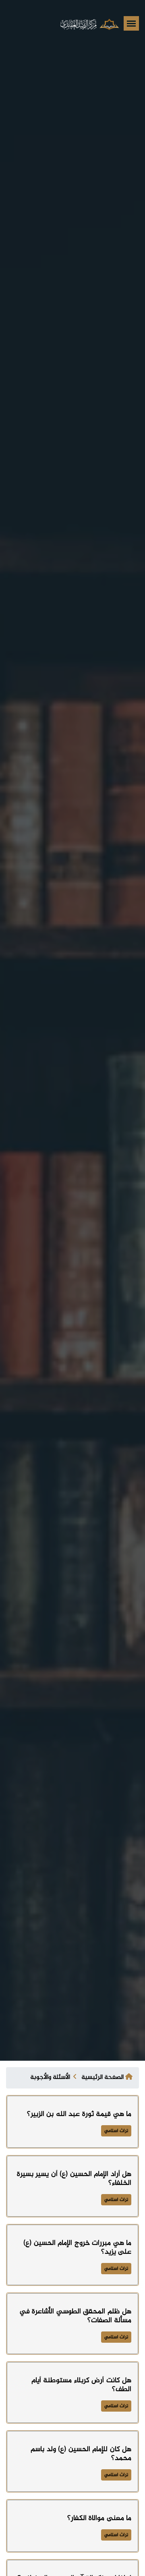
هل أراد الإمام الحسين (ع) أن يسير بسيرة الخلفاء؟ (74, 2179)
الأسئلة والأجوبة (50, 2077)
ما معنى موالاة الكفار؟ (99, 2518)
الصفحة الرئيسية (103, 2077)
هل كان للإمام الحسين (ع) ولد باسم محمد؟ (81, 2454)
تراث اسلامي (116, 2131)
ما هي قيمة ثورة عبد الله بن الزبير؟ (79, 2114)
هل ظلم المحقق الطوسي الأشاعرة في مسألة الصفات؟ (76, 2316)
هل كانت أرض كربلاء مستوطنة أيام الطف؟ (82, 2385)
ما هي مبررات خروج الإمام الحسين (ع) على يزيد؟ (77, 2248)
